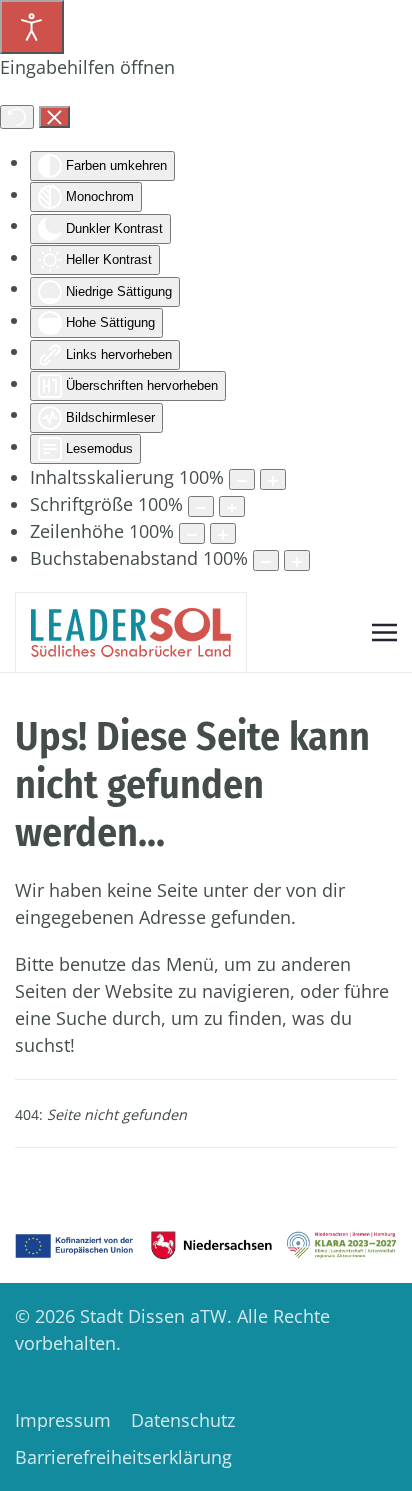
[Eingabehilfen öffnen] (32, 27)
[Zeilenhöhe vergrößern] (223, 533)
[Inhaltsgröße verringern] (242, 479)
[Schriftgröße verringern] (201, 506)
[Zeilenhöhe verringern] (192, 533)
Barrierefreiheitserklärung (123, 1457)
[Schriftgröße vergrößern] (232, 506)
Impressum (63, 1420)
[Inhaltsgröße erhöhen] (273, 479)
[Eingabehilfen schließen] (54, 117)
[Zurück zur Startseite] (131, 632)
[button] (384, 632)
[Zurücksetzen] (17, 117)
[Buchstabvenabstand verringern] (266, 560)
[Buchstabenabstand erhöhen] (297, 560)
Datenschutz (183, 1420)
